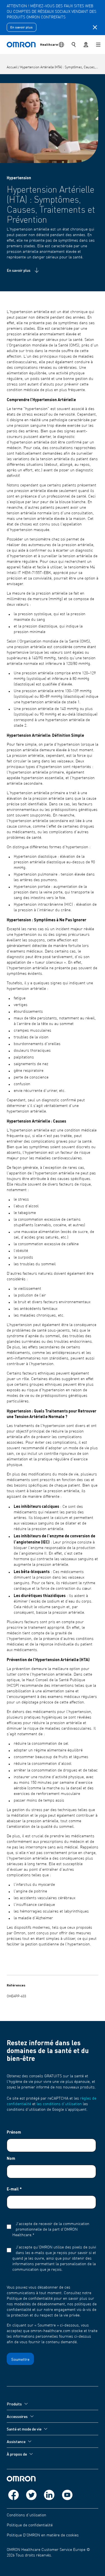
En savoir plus (22, 27)
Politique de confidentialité (30, 2525)
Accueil (12, 67)
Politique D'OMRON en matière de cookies (43, 2535)
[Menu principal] (98, 45)
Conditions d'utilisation (26, 2515)
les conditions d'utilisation (59, 2104)
